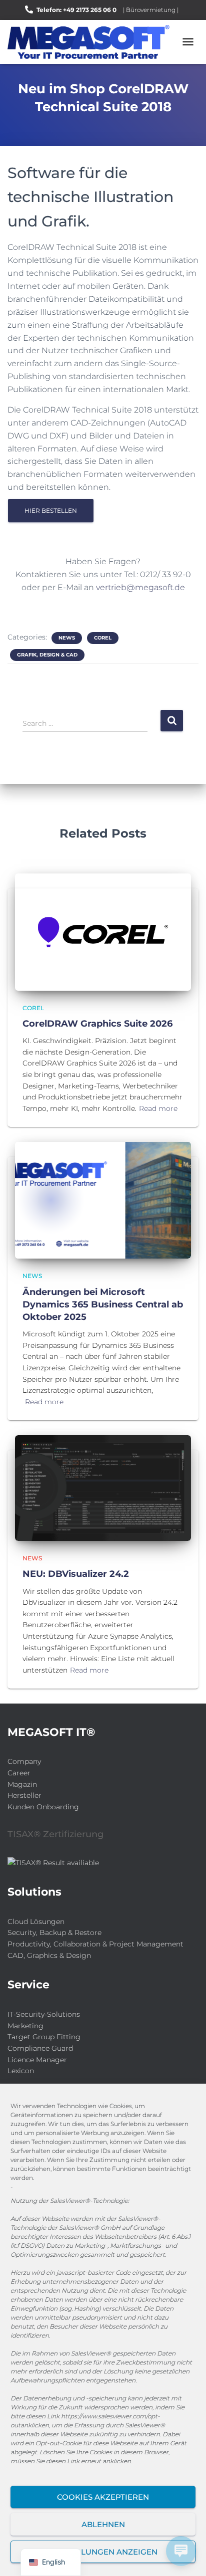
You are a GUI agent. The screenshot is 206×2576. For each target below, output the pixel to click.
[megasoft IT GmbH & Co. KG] (92, 42)
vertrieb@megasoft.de (140, 587)
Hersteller (24, 1795)
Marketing (25, 2026)
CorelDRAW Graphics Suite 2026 (97, 1024)
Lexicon (21, 2071)
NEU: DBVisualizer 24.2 (76, 1574)
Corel (103, 638)
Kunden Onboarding (43, 1807)
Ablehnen (103, 2524)
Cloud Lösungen (36, 1922)
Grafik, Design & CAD (47, 655)
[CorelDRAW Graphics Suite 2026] (103, 931)
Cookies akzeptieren (103, 2497)
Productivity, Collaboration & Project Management (95, 1944)
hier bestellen (51, 511)
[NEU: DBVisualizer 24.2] (103, 1487)
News (67, 638)
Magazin (22, 1784)
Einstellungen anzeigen (103, 2552)
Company (24, 1761)
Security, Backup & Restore (54, 1932)
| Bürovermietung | (151, 10)
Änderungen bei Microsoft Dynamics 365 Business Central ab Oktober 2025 (103, 1304)
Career (19, 1773)
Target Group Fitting (44, 2037)
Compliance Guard (40, 2048)
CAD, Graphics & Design (49, 1955)
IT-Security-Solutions (44, 2014)
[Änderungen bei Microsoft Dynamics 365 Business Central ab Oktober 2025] (103, 1200)
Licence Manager (37, 2060)
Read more (158, 1108)
